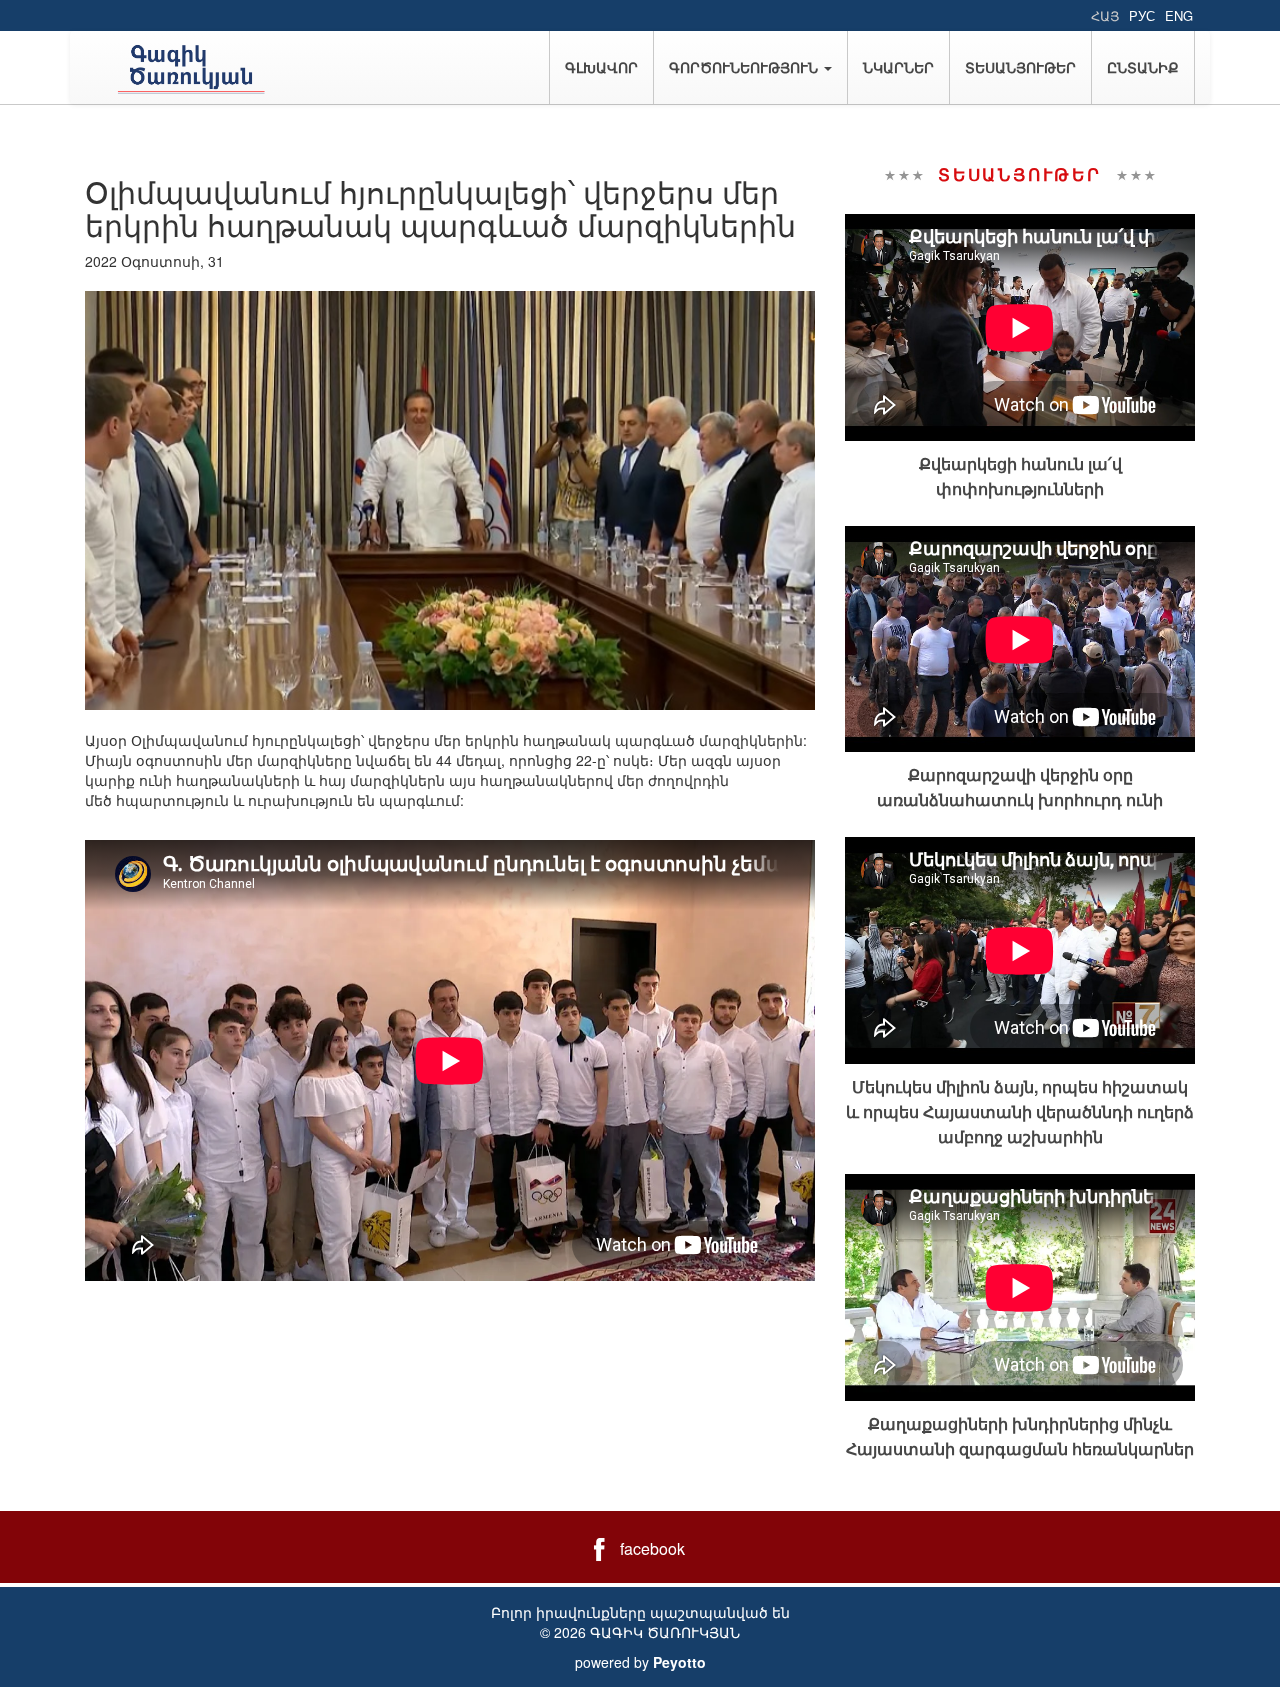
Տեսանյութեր (1020, 67)
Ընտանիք (1143, 67)
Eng (1179, 15)
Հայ (1105, 15)
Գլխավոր (601, 67)
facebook (652, 1548)
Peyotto (679, 1662)
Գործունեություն (745, 67)
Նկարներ (898, 67)
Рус (1142, 15)
